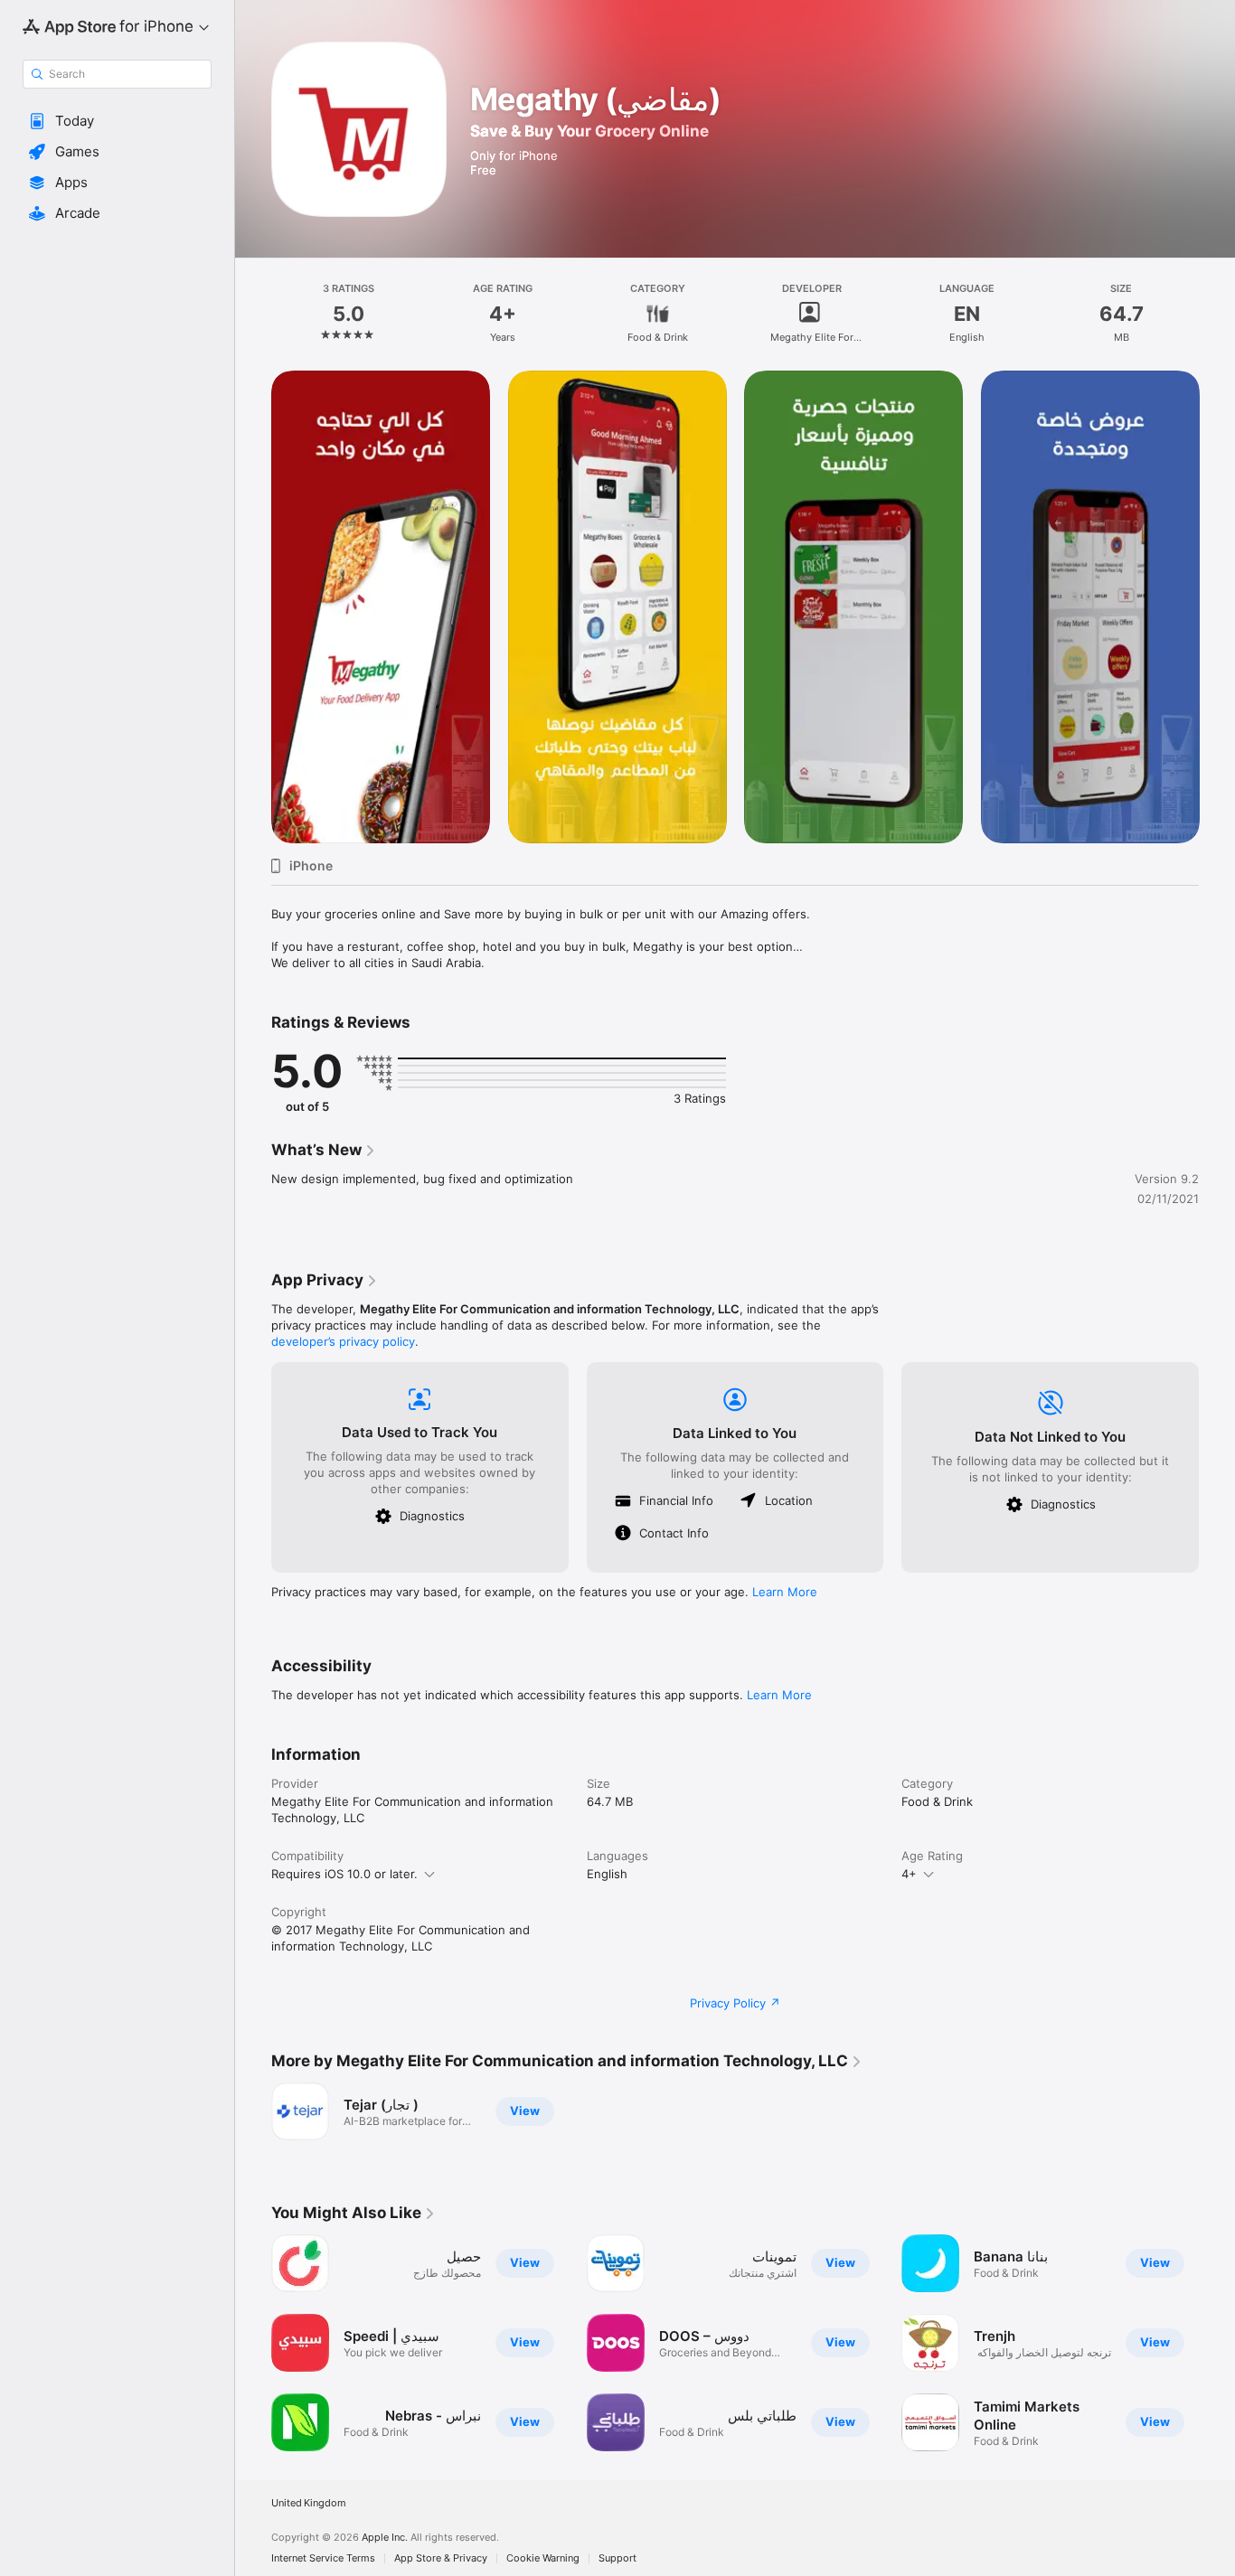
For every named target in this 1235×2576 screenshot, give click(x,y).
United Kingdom (309, 2503)
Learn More (785, 1592)
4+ (909, 1874)
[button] (117, 121)
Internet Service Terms (323, 2558)
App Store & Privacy (441, 2558)
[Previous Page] (253, 606)
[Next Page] (1217, 606)
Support (617, 2558)
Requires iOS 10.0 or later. (344, 1874)
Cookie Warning (543, 2558)
